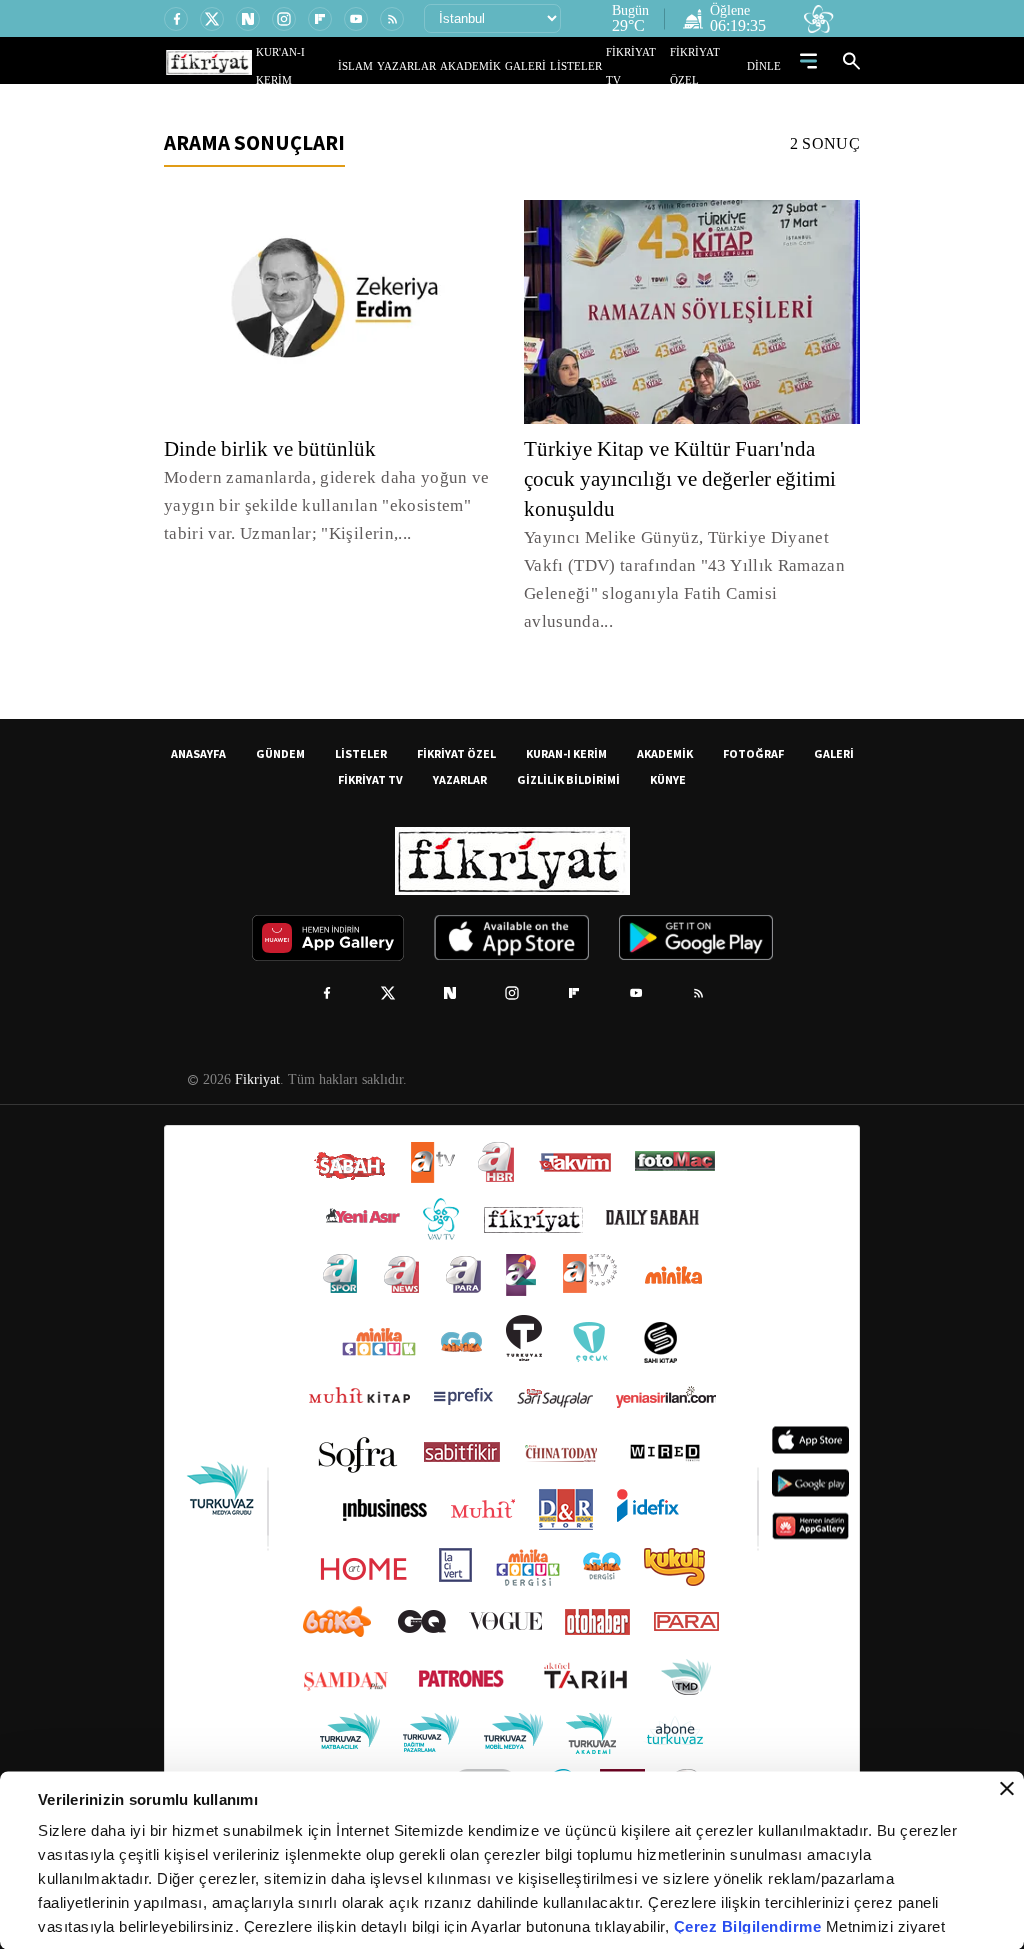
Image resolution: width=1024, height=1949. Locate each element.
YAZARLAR (445, 65)
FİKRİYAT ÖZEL (713, 65)
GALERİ (545, 65)
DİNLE (766, 65)
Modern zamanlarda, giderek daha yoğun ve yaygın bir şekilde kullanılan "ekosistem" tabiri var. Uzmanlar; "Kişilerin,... (323, 505)
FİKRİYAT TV (645, 65)
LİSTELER (590, 65)
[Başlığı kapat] (1007, 1789)
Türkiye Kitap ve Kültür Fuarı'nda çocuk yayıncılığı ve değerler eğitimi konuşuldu (688, 479)
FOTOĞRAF (753, 725)
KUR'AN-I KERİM (345, 65)
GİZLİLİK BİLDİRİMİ (568, 751)
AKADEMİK (499, 65)
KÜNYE (668, 751)
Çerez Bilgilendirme (750, 1926)
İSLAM (401, 65)
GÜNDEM (280, 725)
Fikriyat (256, 1052)
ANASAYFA (198, 725)
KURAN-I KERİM (566, 725)
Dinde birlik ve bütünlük (274, 449)
